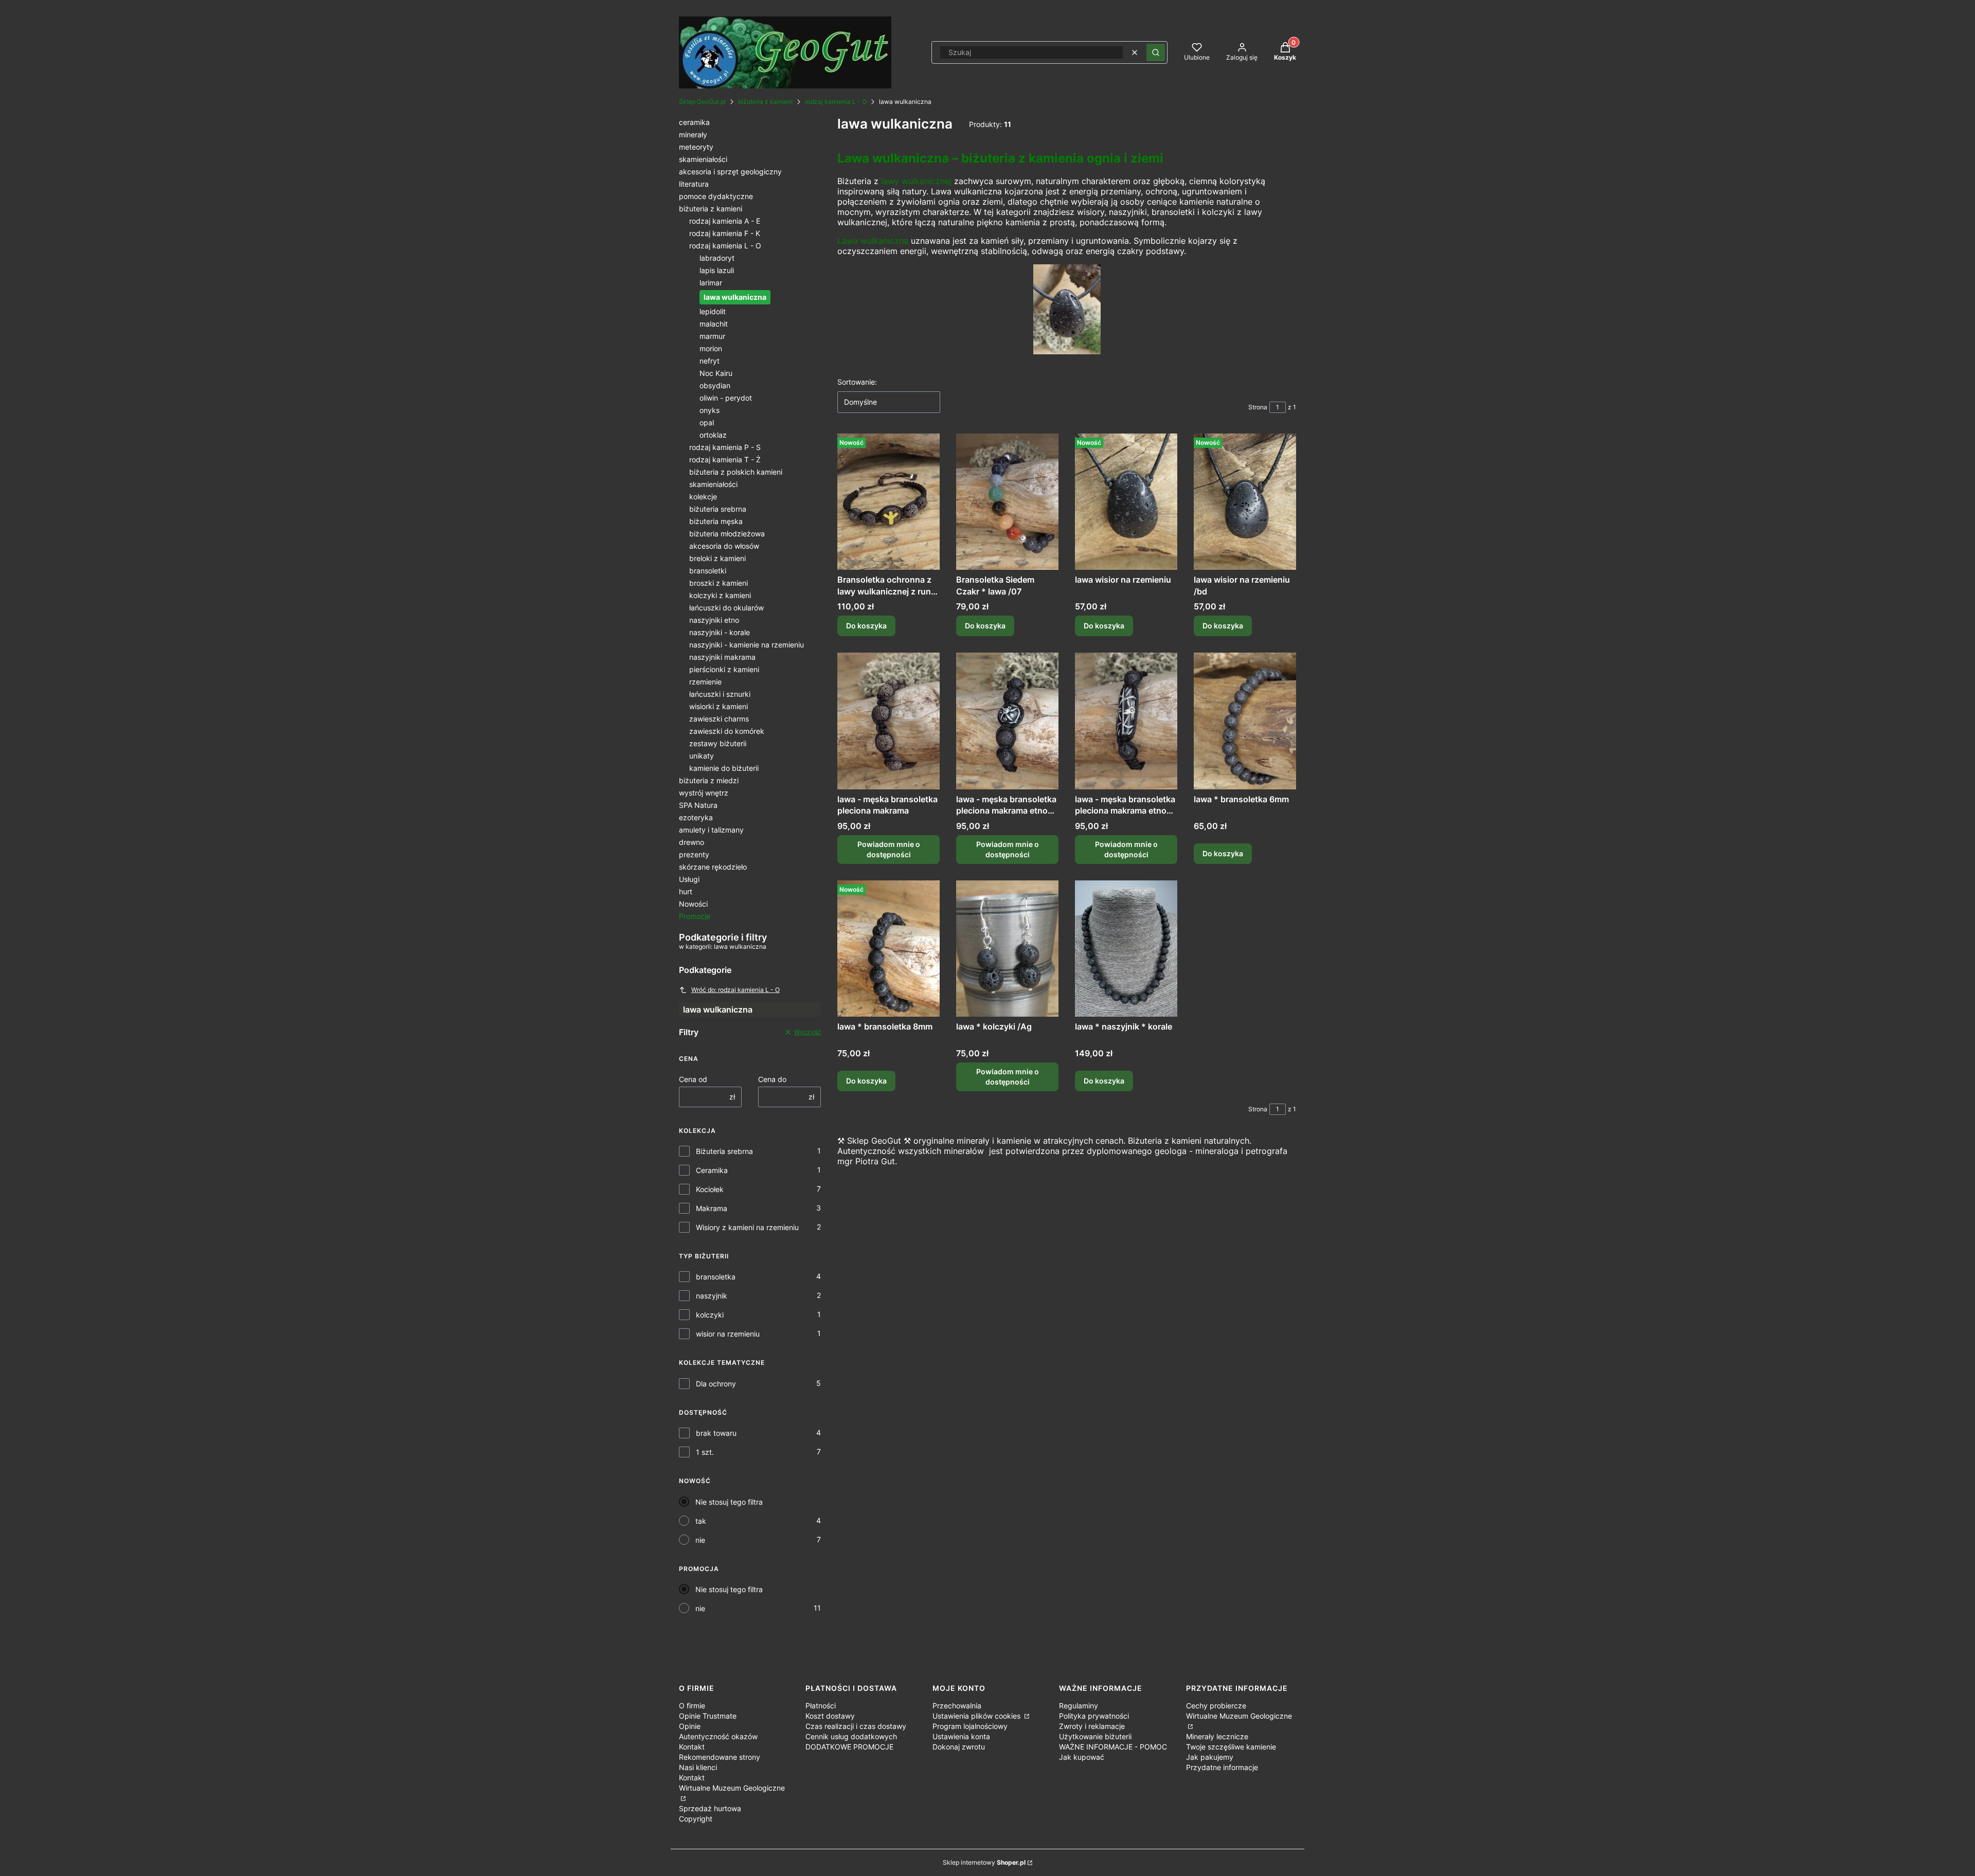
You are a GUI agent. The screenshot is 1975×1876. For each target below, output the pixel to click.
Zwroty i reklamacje (1092, 1726)
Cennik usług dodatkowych (851, 1736)
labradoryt (717, 258)
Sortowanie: (857, 382)
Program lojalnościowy (970, 1726)
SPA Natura (698, 805)
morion (711, 348)
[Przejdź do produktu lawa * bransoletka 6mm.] (1245, 721)
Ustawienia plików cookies (977, 1716)
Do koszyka (866, 626)
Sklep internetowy (984, 1862)
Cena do (772, 1079)
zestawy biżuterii (718, 743)
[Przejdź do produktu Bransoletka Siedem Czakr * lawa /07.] (1007, 502)
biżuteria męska (716, 521)
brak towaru (716, 1433)
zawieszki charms (719, 719)
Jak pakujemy (1210, 1757)
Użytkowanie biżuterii (1095, 1736)
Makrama (712, 1208)
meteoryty (696, 147)
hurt (686, 891)
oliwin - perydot (726, 398)
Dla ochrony (716, 1384)
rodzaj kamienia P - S (725, 447)
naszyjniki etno (714, 620)
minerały (693, 134)
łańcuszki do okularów (726, 608)
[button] (1156, 52)
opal (707, 422)
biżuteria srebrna (718, 509)
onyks (710, 410)
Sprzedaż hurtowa (710, 1808)
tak (701, 1521)
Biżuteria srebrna (724, 1151)
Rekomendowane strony (720, 1757)
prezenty (694, 854)
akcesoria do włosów (724, 546)
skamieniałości (703, 159)
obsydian (715, 385)
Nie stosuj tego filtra (729, 1502)
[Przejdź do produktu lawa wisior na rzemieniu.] (1126, 502)
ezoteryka (696, 817)
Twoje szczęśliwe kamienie (1231, 1747)
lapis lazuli (717, 270)
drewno (692, 842)
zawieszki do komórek (727, 731)
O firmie (692, 1706)
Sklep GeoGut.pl (702, 102)
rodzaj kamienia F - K (725, 233)
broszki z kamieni (719, 583)
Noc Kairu (716, 373)
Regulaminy (1079, 1706)
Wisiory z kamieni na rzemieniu (747, 1227)
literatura (694, 184)
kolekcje (703, 497)
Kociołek (710, 1189)
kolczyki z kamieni (720, 595)
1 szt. (705, 1452)
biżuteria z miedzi (709, 780)
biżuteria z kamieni (765, 102)
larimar (711, 283)
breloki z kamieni (717, 558)
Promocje (695, 916)
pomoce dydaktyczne (716, 196)
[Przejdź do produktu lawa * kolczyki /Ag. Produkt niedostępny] (1007, 949)
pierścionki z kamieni (724, 669)
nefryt (710, 361)
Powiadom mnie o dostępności (889, 849)
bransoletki (708, 571)
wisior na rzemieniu (728, 1334)
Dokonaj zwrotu (959, 1747)
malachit (714, 324)
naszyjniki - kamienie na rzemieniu (747, 645)
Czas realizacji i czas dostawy (856, 1726)
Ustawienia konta (961, 1736)
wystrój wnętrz (704, 793)
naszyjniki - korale (720, 632)
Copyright (696, 1819)
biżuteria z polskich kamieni (736, 472)
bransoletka (716, 1277)
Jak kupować (1082, 1757)
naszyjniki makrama (722, 657)
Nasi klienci (698, 1767)
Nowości (693, 904)
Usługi (689, 879)
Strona (1258, 407)
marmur (712, 336)
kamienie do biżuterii (724, 768)
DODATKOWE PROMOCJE (849, 1747)
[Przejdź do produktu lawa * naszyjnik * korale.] (1126, 949)
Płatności (821, 1706)
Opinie (690, 1726)
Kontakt (692, 1747)
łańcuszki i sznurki (720, 694)
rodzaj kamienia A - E (725, 221)
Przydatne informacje (1222, 1767)
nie (700, 1540)
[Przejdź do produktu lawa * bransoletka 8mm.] (888, 949)
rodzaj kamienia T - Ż (725, 459)
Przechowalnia (957, 1706)
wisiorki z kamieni (719, 706)
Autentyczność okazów (718, 1736)
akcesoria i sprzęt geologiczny (730, 172)
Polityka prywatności (1094, 1716)
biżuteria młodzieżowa (727, 534)
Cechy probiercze (1216, 1706)
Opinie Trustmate (708, 1716)
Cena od (693, 1079)
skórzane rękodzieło (713, 867)
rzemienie (705, 682)
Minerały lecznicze (1217, 1736)
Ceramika (712, 1170)
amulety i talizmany (711, 830)
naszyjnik (712, 1296)
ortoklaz (713, 435)
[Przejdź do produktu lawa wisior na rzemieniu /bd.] (1245, 502)
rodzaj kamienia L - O (836, 102)
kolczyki (710, 1315)
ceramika (694, 122)
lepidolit (713, 311)
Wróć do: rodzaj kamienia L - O (735, 990)
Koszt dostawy (830, 1716)
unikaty (702, 756)
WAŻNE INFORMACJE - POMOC (1113, 1747)
